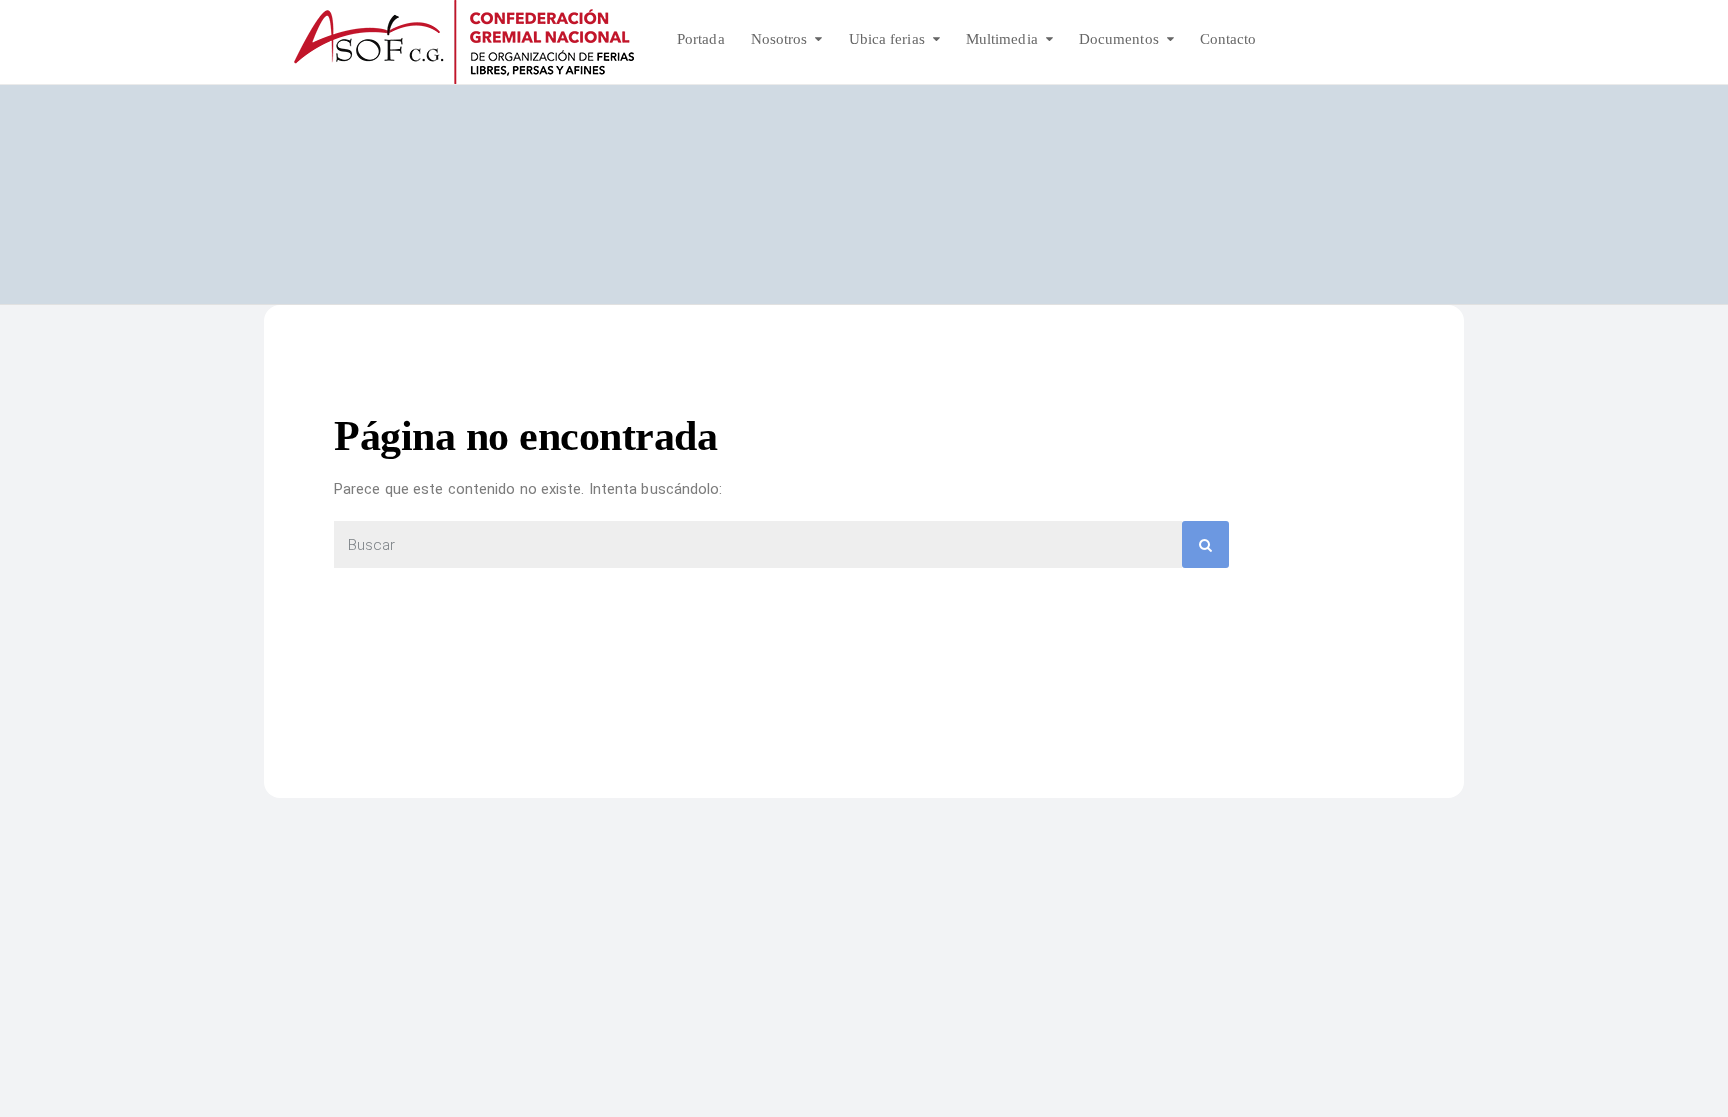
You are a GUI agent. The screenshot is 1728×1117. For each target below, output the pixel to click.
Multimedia (1002, 39)
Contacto (1228, 39)
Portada (701, 39)
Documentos (1119, 39)
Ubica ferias (887, 39)
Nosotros (779, 39)
